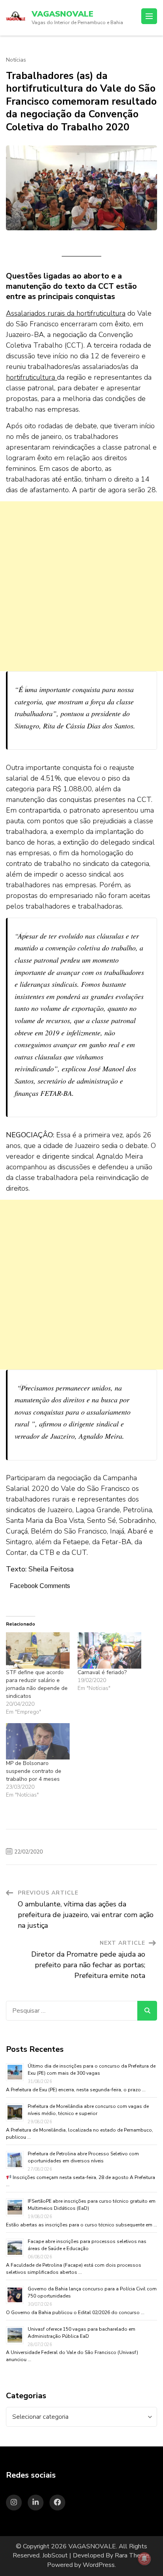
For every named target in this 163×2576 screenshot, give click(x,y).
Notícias (16, 60)
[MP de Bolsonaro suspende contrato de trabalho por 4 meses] (38, 1741)
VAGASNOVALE (63, 14)
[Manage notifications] (144, 2559)
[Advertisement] (81, 586)
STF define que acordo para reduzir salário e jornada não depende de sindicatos (37, 1684)
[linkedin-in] (36, 2503)
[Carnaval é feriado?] (109, 1650)
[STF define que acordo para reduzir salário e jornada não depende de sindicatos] (38, 1650)
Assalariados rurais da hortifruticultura (66, 313)
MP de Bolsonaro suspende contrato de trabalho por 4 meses (34, 1771)
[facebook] (57, 2503)
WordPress (99, 2565)
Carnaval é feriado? (102, 1672)
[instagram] (14, 2503)
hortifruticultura (31, 377)
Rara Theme (132, 2555)
